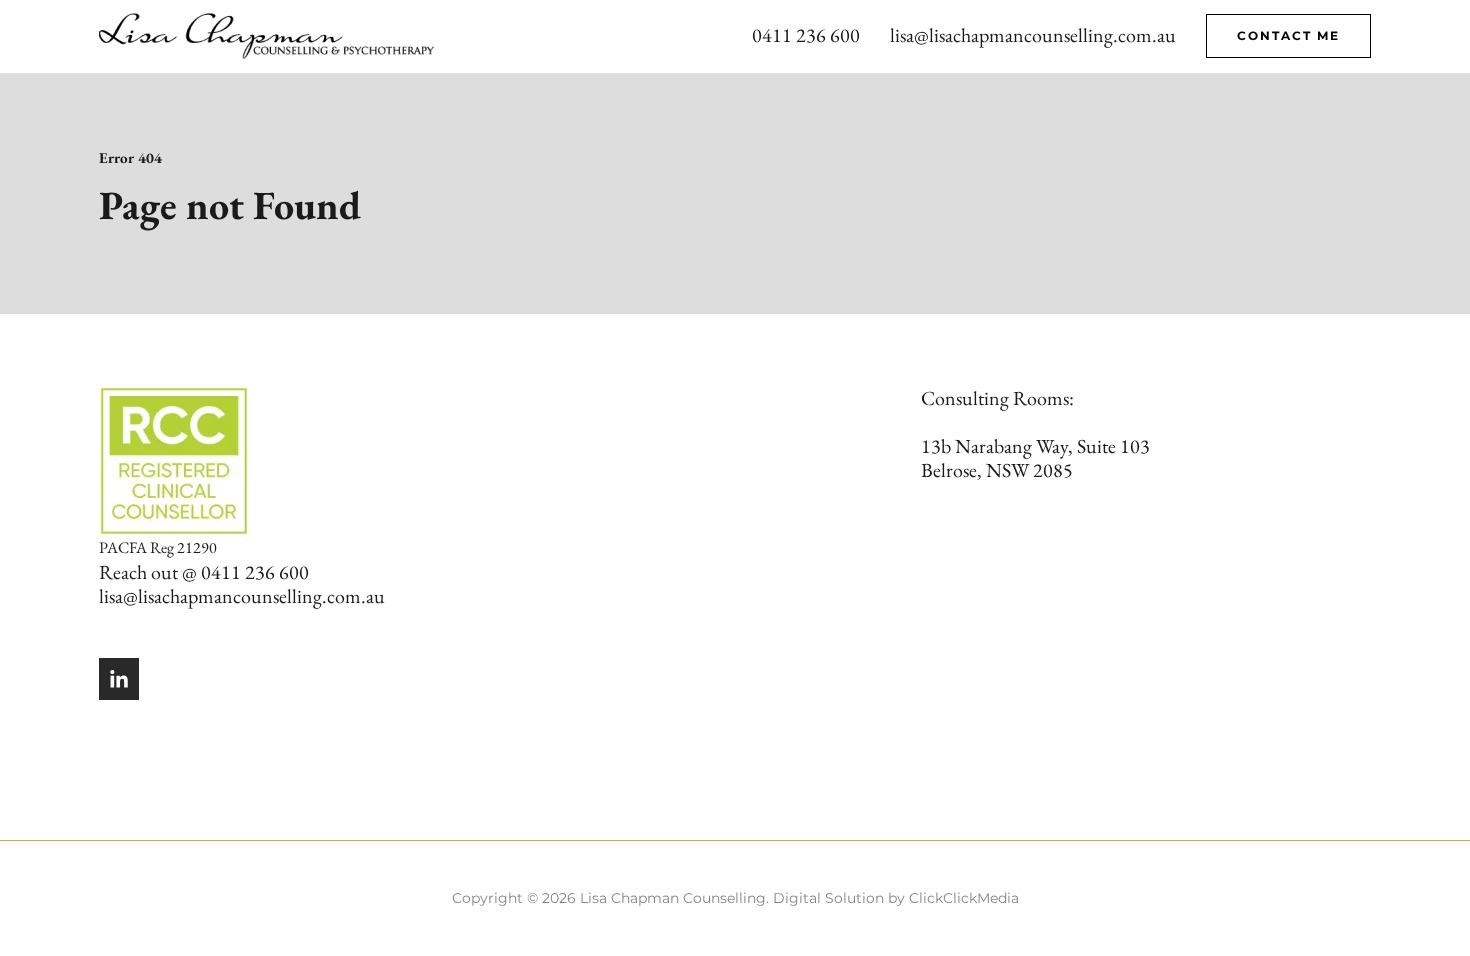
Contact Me (1288, 35)
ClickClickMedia (964, 898)
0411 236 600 (806, 35)
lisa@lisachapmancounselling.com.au (1033, 35)
